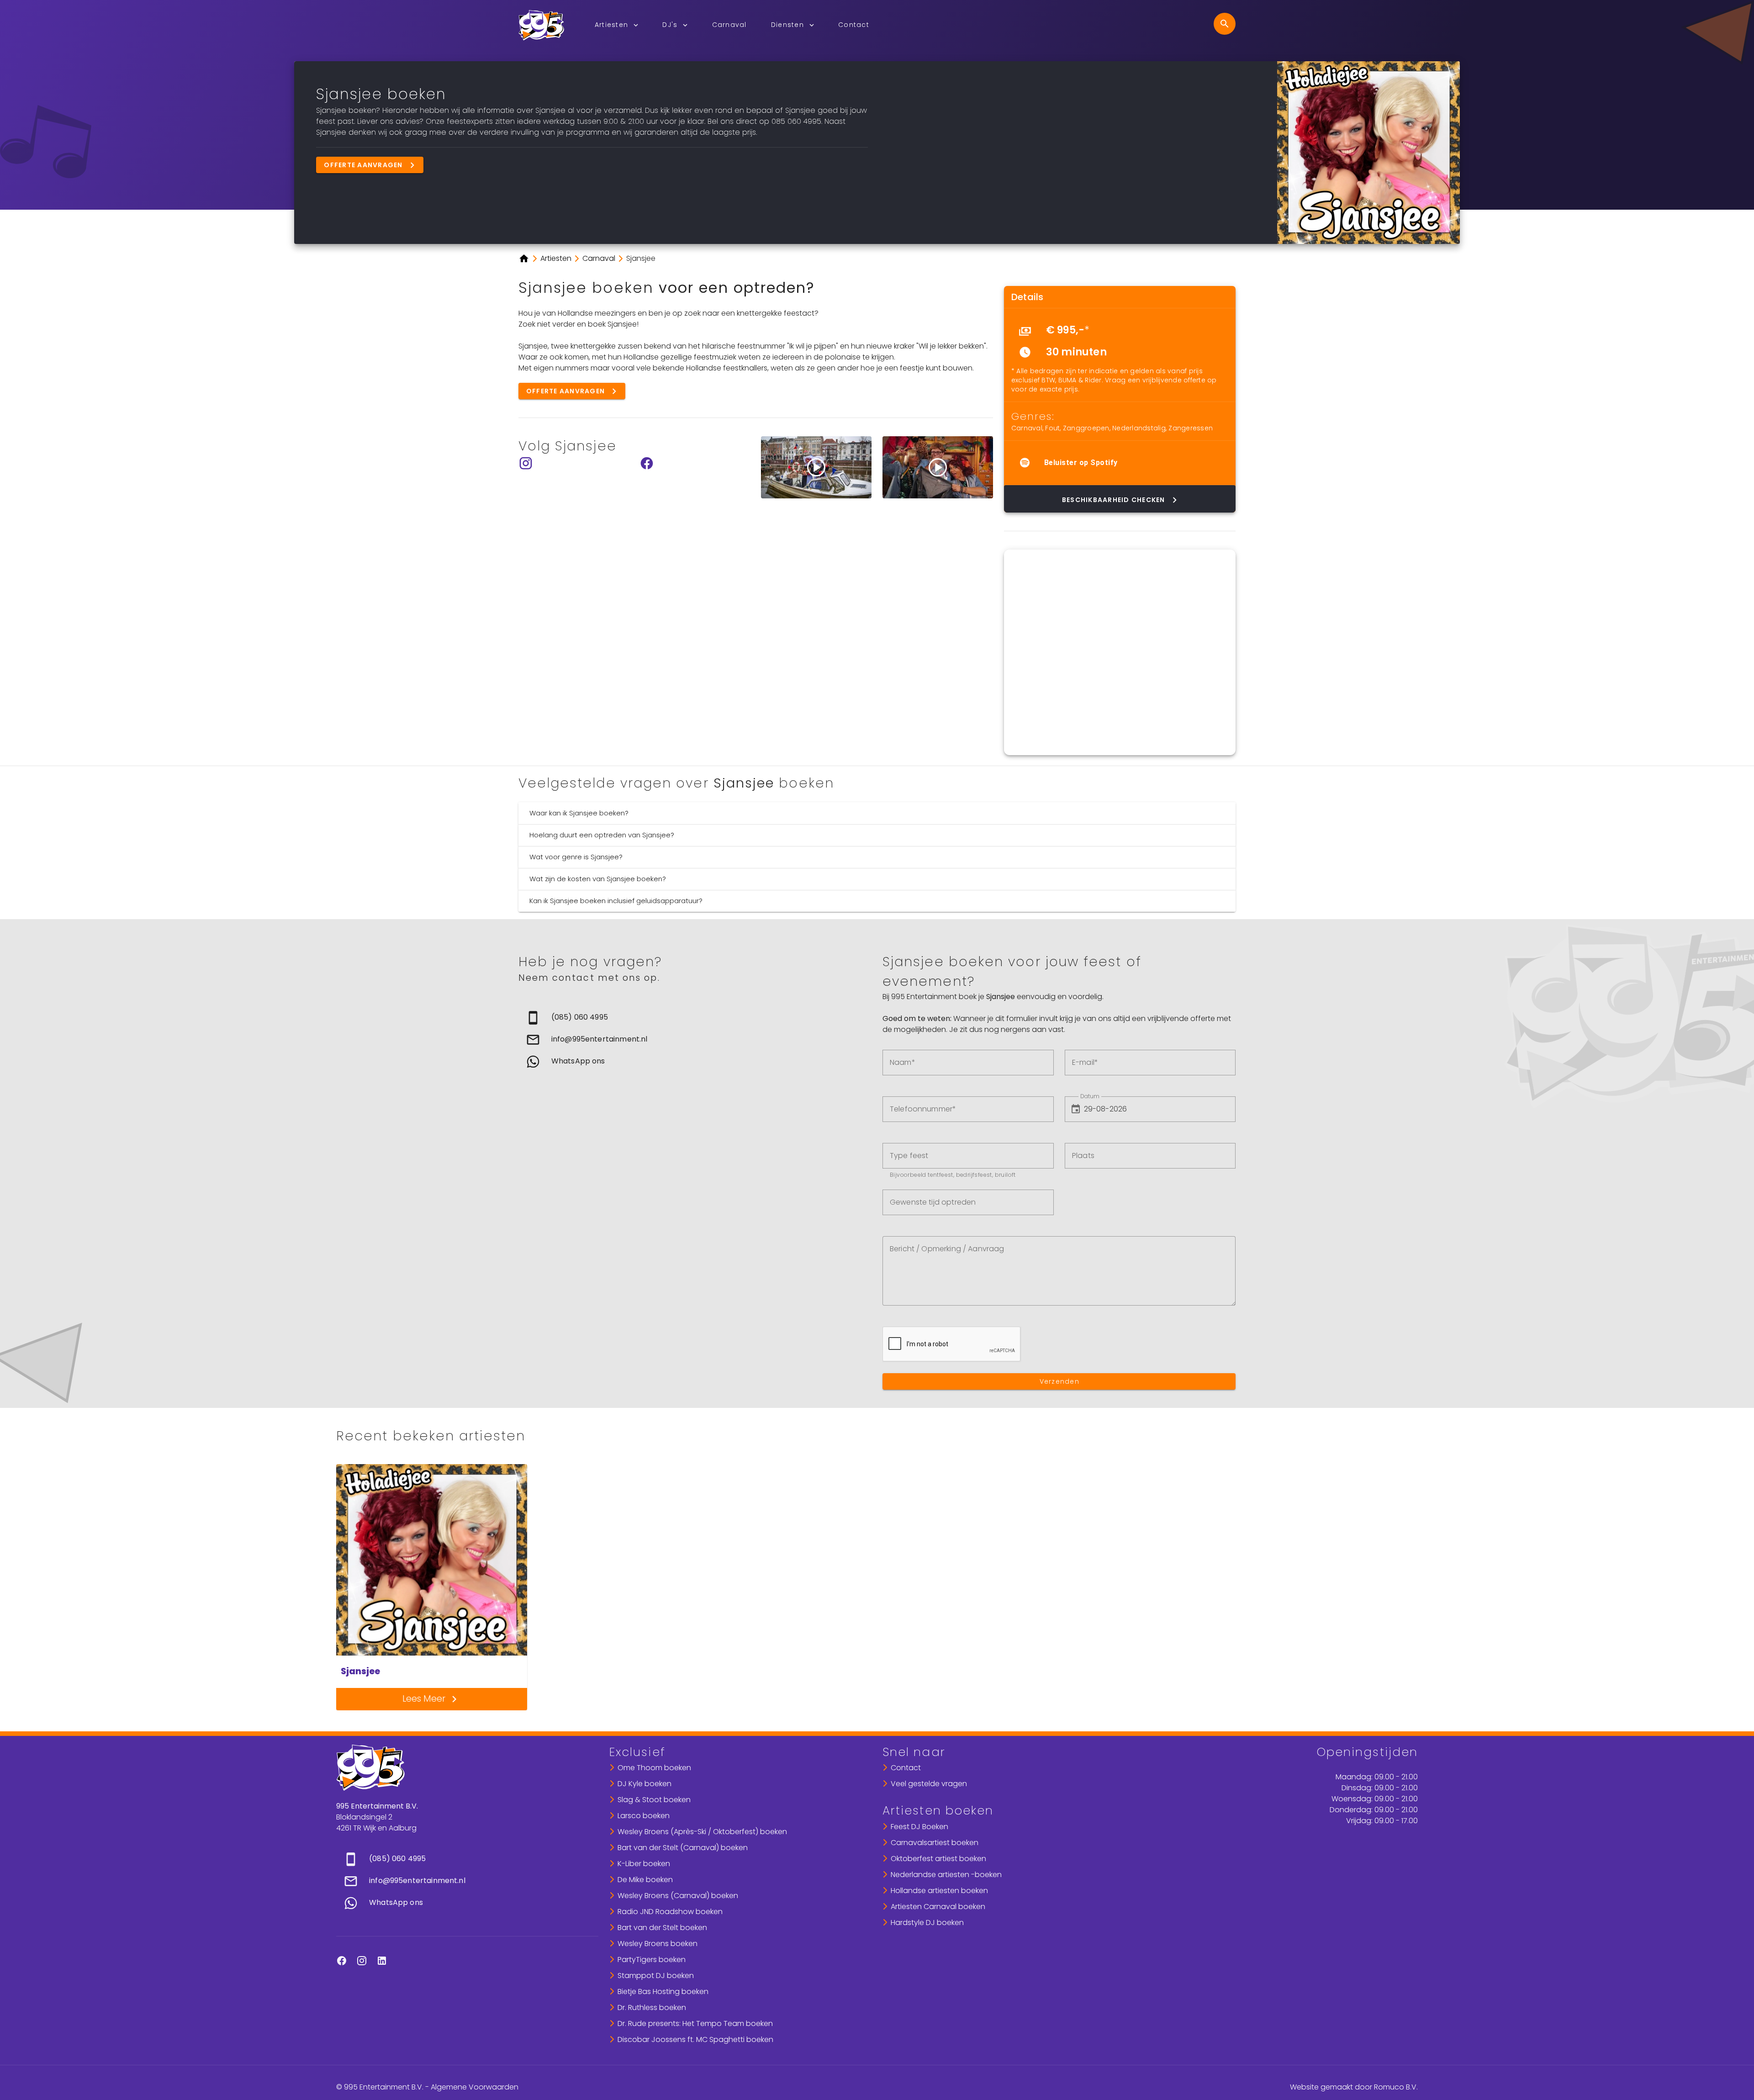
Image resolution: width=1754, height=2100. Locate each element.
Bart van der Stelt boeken (662, 1928)
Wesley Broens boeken (658, 1944)
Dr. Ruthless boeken (652, 2007)
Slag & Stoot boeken (654, 1800)
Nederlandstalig (1139, 428)
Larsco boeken (644, 1816)
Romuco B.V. (1396, 2087)
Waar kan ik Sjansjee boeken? (579, 813)
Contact (906, 1768)
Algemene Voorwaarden (475, 2087)
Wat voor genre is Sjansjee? (576, 857)
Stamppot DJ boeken (656, 1976)
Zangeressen (1191, 428)
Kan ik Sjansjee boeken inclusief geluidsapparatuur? (616, 901)
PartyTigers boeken (652, 1960)
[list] (1120, 341)
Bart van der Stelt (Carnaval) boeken (683, 1848)
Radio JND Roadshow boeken (670, 1912)
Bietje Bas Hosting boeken (663, 1992)
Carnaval (1027, 428)
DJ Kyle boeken (645, 1784)
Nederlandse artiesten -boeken (946, 1875)
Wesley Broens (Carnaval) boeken (678, 1896)
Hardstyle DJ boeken (927, 1923)
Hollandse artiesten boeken (939, 1891)
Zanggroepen (1086, 428)
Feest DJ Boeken (919, 1827)
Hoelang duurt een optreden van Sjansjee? (602, 835)
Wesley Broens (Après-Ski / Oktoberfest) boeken (702, 1832)
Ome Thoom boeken (654, 1768)
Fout (1052, 428)
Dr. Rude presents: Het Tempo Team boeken (695, 2023)
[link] (695, 1018)
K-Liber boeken (644, 1864)
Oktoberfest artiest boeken (938, 1859)
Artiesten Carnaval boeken (938, 1907)
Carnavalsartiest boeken (935, 1843)
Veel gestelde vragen (929, 1784)
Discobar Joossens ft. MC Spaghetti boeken (695, 2039)
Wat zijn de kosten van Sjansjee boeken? (598, 879)
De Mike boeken (645, 1880)
